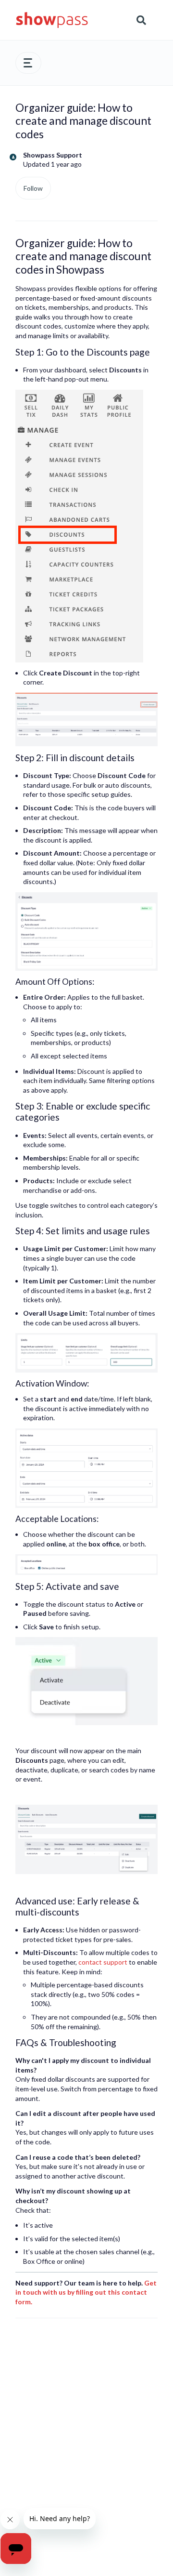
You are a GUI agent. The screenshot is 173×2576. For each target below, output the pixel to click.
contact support (103, 1962)
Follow (33, 188)
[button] (28, 63)
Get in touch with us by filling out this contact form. (86, 2292)
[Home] (52, 20)
